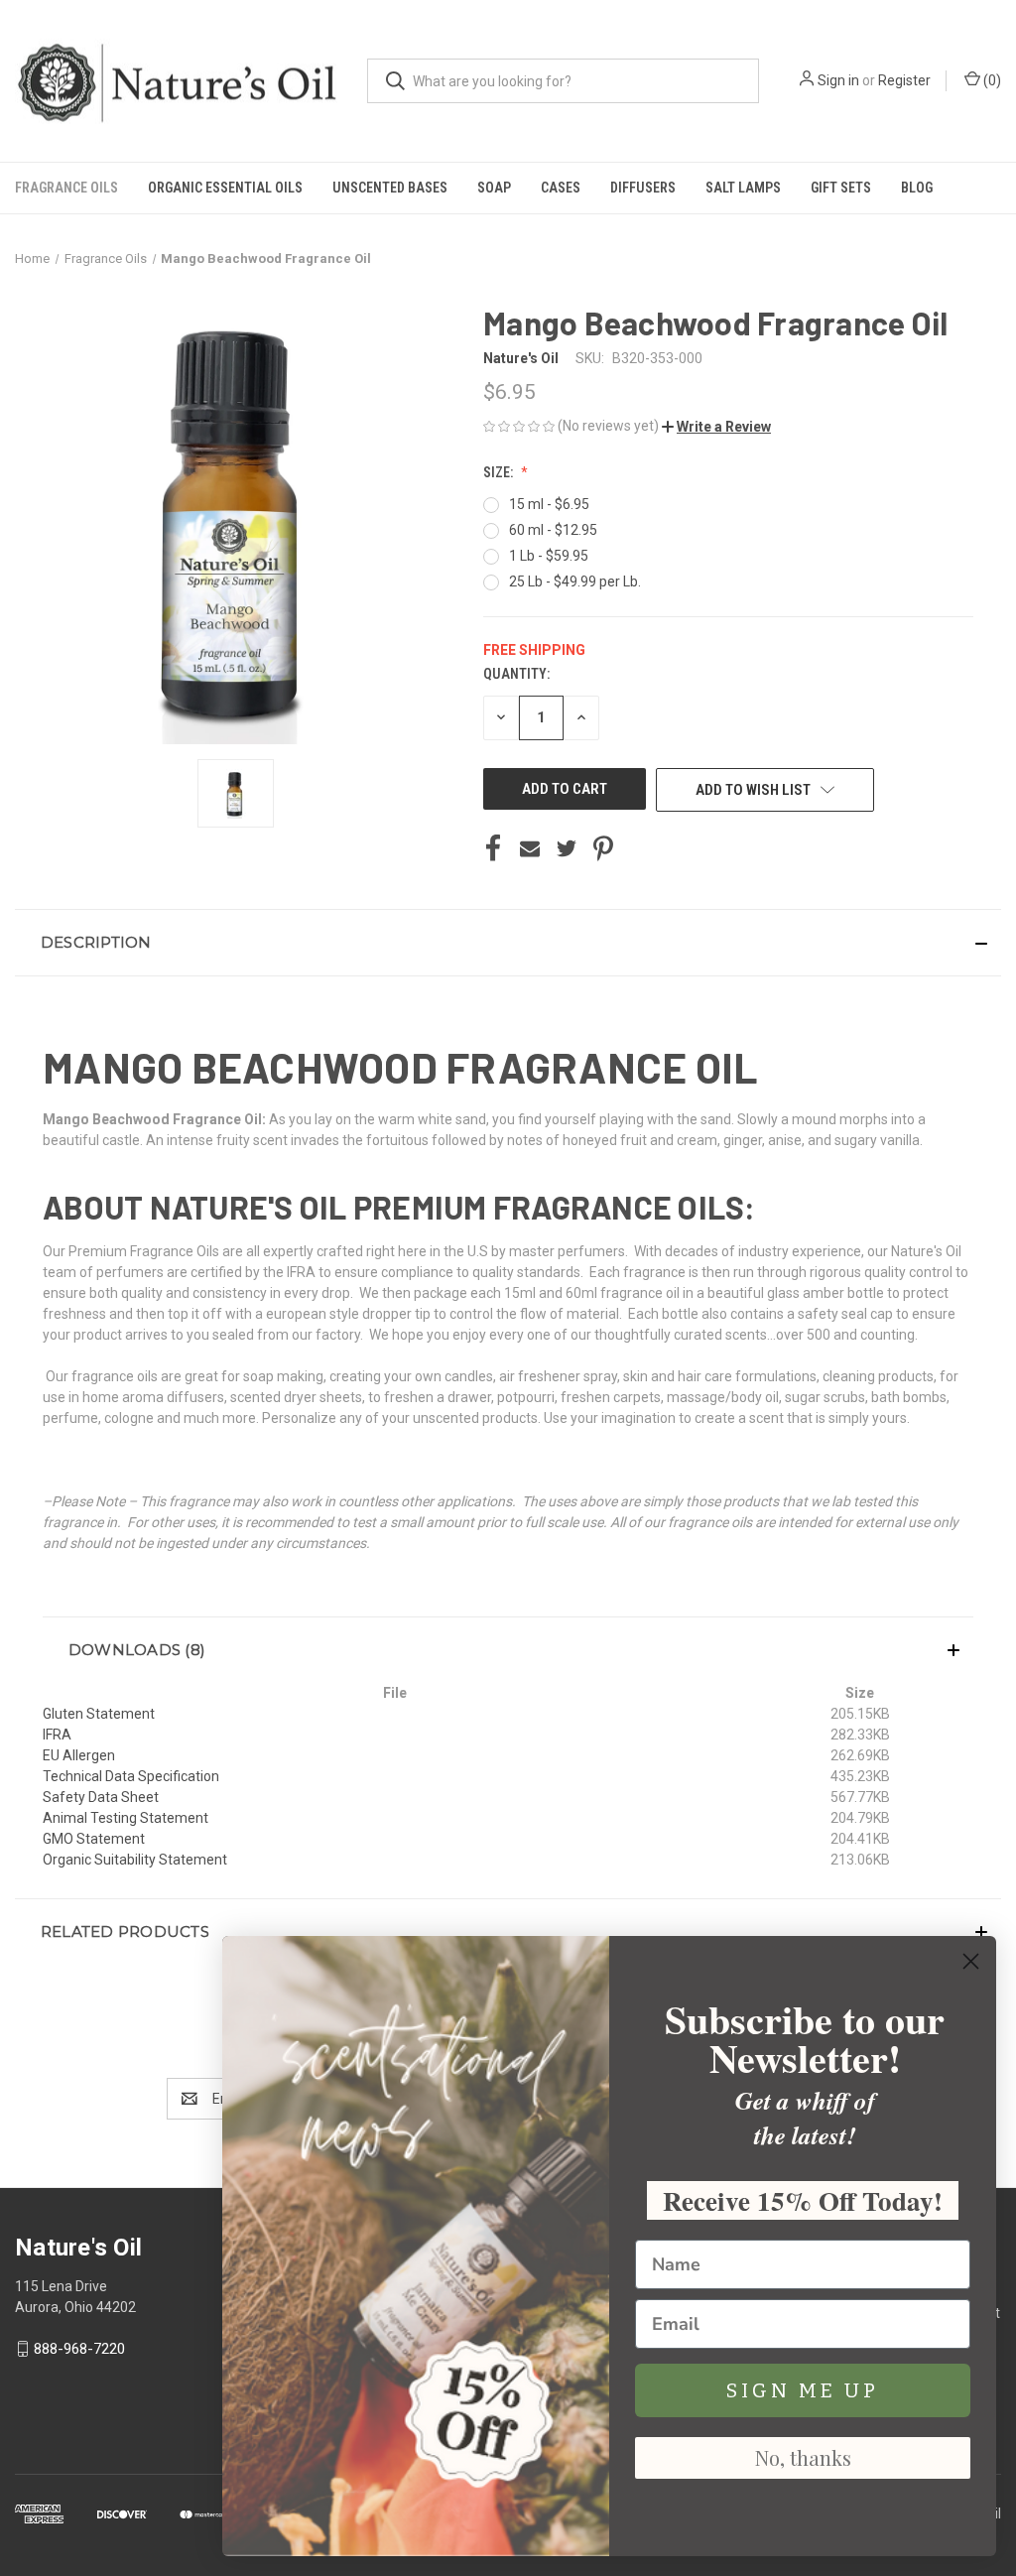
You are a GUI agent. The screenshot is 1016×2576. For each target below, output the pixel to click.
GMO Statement (94, 1839)
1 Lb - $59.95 (549, 556)
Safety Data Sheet (101, 1797)
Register (904, 80)
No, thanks (803, 2457)
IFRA (57, 1735)
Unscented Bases (390, 188)
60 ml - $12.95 (553, 530)
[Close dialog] (971, 1961)
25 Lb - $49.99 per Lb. (575, 581)
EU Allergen (79, 1755)
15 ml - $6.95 (549, 504)
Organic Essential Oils (225, 188)
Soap (494, 188)
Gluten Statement (99, 1714)
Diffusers (643, 188)
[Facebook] (493, 848)
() (991, 80)
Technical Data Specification (131, 1776)
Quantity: (516, 674)
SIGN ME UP (803, 2390)
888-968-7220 (79, 2349)
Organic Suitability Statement (135, 1860)
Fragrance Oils (66, 188)
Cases (561, 188)
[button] (716, 427)
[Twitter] (567, 848)
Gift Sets (841, 188)
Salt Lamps (743, 188)
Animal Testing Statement (126, 1818)
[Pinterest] (603, 848)
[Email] (530, 848)
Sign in (838, 80)
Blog (917, 188)
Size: (500, 472)
